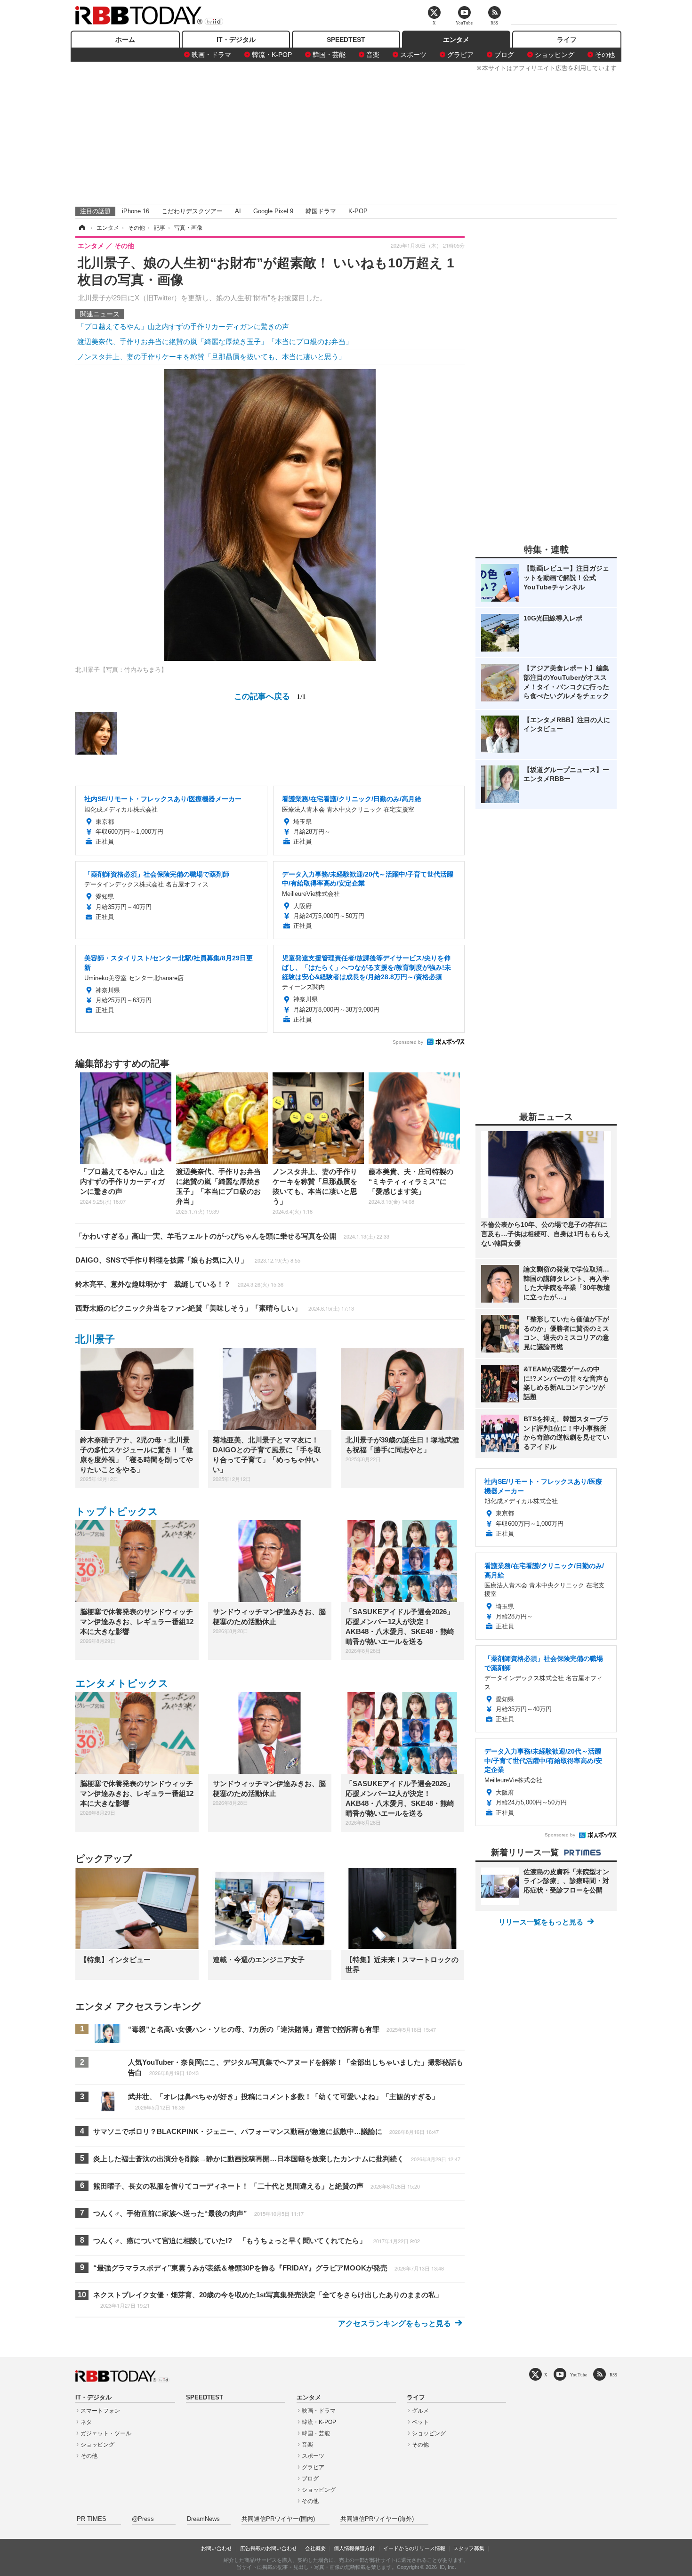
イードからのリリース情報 (414, 2548)
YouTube (579, 2375)
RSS (613, 2375)
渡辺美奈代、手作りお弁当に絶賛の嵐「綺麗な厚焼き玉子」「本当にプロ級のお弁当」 (215, 342)
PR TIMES (92, 2519)
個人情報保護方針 (354, 2548)
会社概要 (315, 2548)
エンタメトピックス (122, 1683)
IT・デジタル (236, 40)
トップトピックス (117, 1511)
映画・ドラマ (211, 55)
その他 (605, 55)
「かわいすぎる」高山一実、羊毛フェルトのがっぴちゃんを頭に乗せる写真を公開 (232, 1236)
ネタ (86, 2422)
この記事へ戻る (270, 696)
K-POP (358, 211)
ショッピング (555, 55)
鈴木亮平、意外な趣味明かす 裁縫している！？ (179, 1284)
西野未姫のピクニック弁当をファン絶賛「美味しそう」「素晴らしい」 (215, 1308)
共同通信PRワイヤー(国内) (278, 2519)
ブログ (504, 55)
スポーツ (413, 55)
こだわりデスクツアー (192, 211)
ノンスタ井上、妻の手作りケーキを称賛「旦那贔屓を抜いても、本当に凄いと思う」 (211, 357)
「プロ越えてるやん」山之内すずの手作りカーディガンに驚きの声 (183, 326)
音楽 (373, 55)
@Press (143, 2519)
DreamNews (203, 2519)
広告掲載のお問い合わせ (269, 2548)
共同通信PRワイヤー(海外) (377, 2519)
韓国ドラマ (321, 211)
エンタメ (456, 40)
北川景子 (95, 1339)
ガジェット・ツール (106, 2433)
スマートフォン (100, 2411)
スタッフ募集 (469, 2548)
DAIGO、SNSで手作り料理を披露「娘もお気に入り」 (188, 1260)
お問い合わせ (217, 2548)
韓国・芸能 (329, 55)
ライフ (567, 40)
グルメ (420, 2411)
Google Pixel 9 (273, 211)
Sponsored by (408, 1042)
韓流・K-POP (272, 55)
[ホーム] (81, 228)
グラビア (460, 55)
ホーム (125, 40)
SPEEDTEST (346, 40)
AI (238, 211)
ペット (420, 2422)
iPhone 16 (136, 211)
